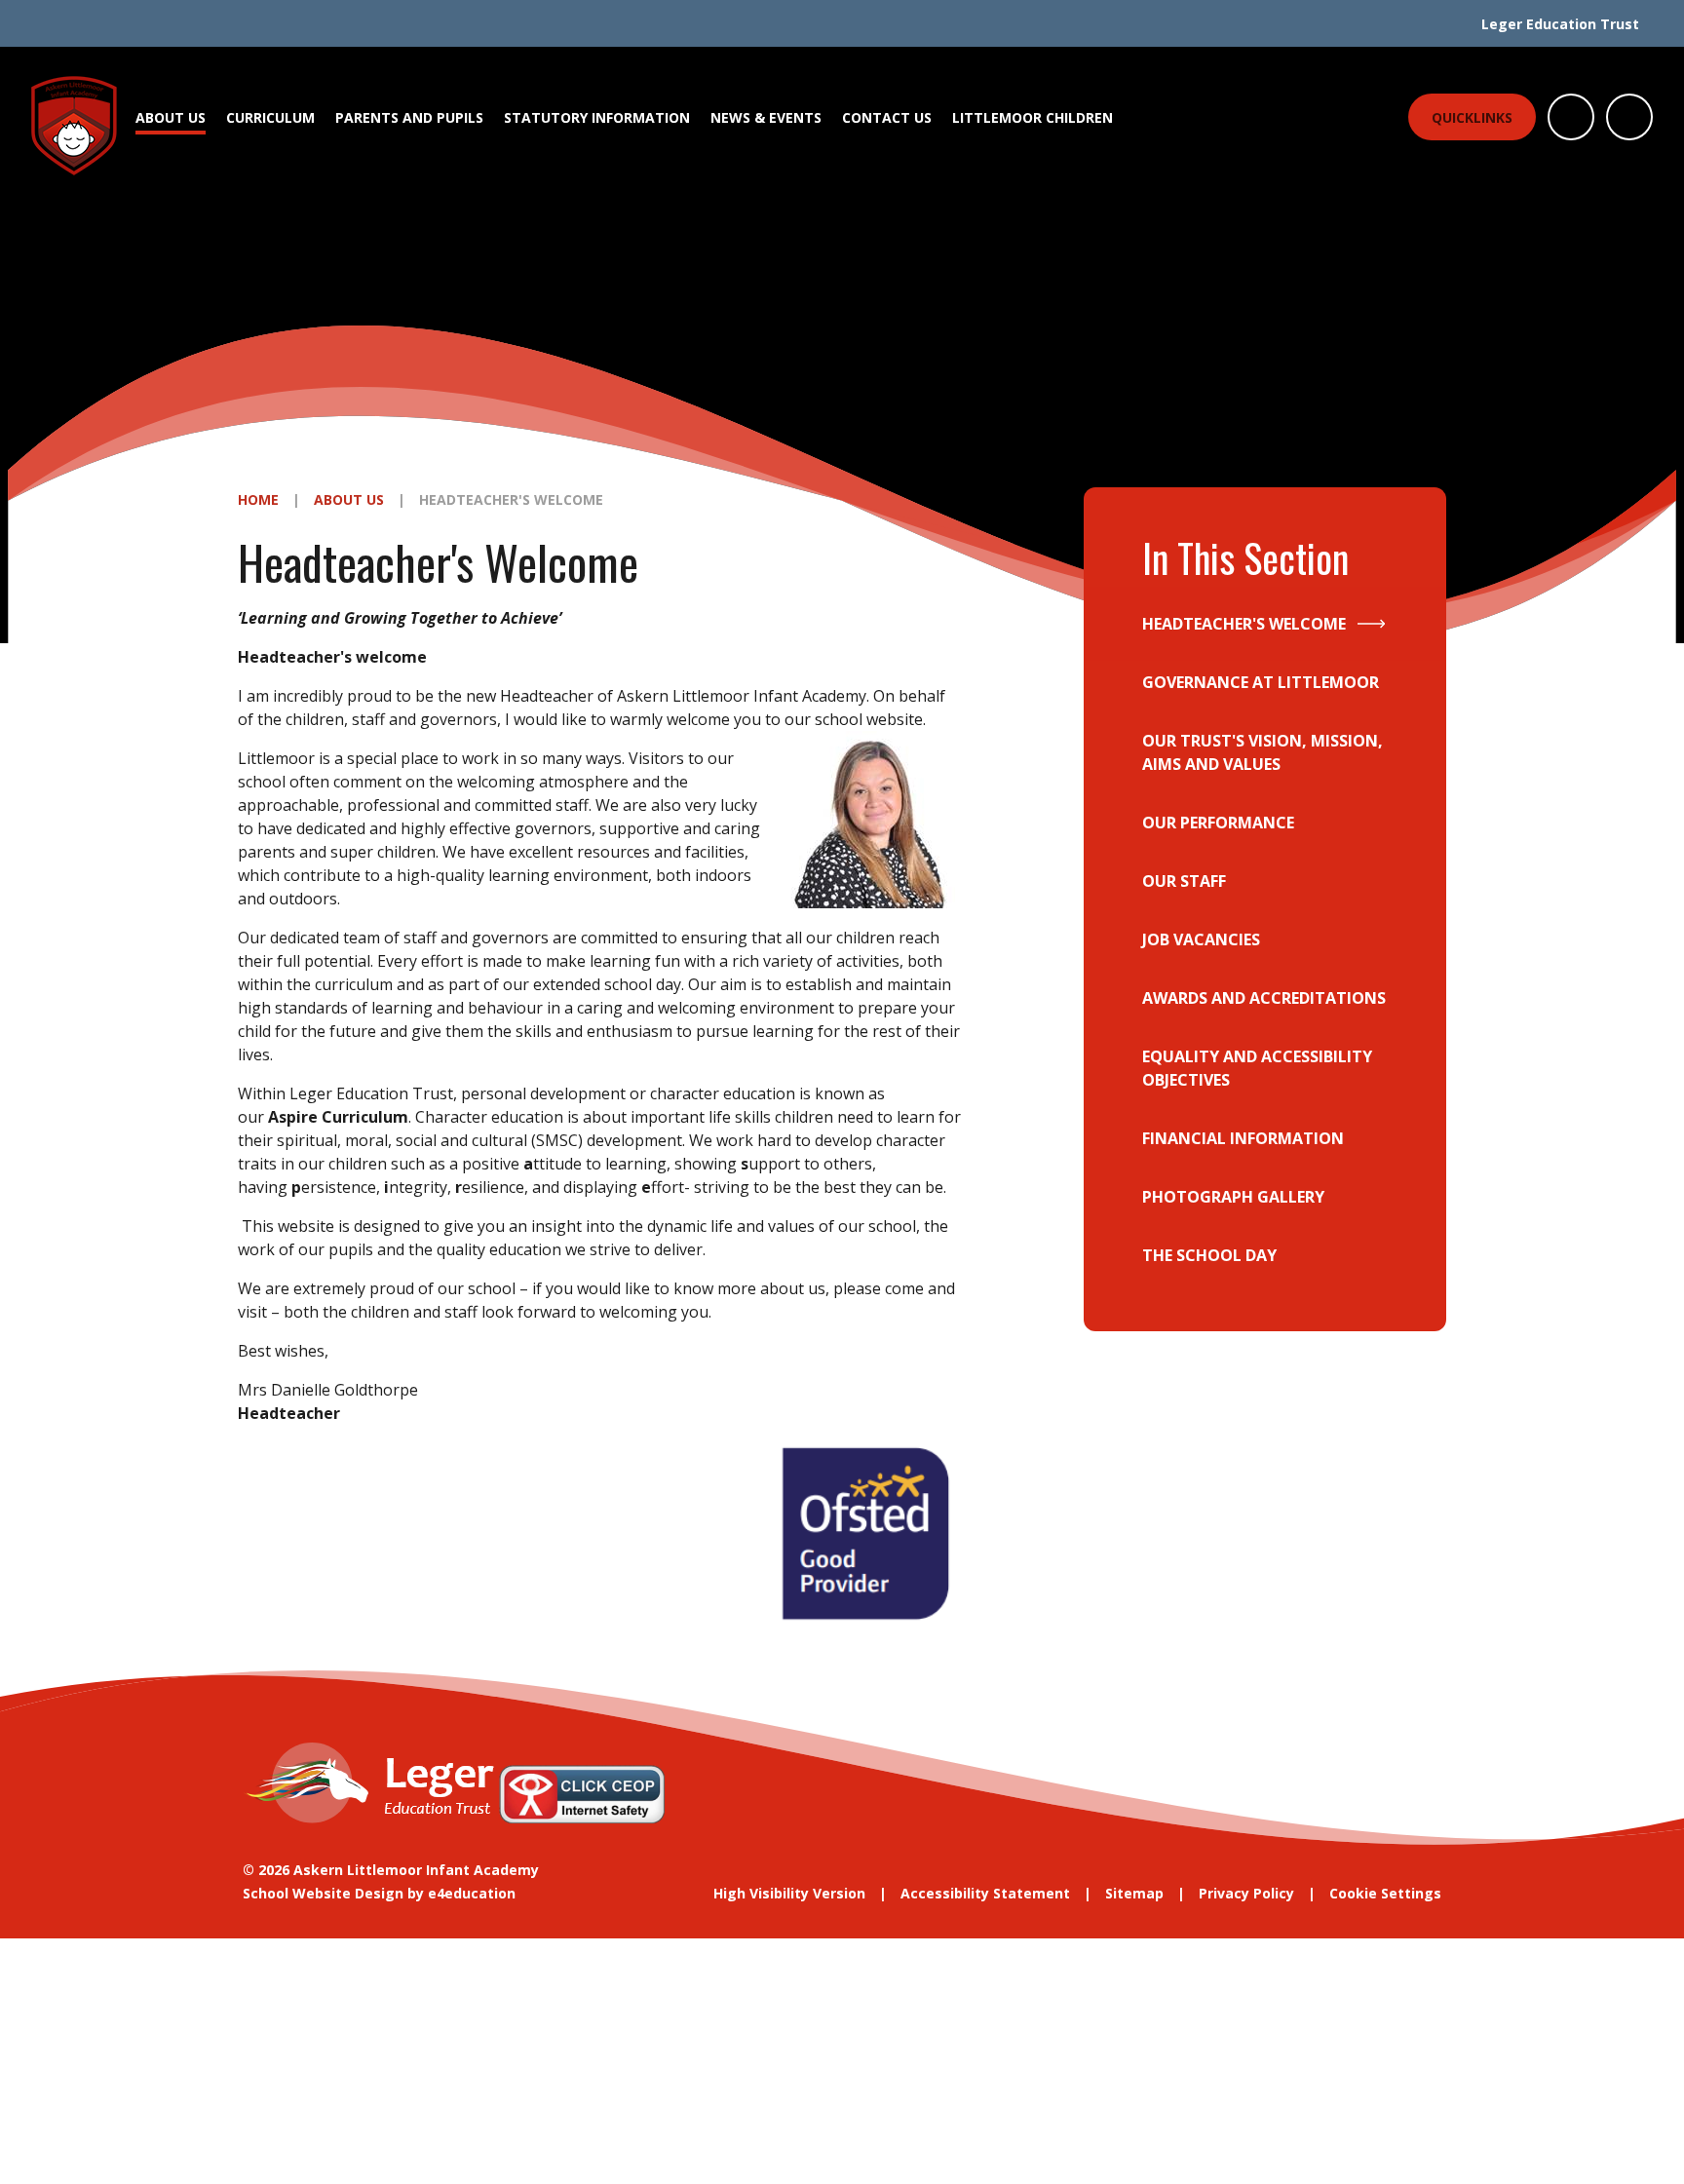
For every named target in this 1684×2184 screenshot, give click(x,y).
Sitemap (1134, 1893)
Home (258, 499)
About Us (349, 499)
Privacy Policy (1246, 1893)
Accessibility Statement (985, 1893)
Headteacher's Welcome (511, 499)
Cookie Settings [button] (1385, 1893)
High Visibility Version (789, 1893)
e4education (472, 1893)
